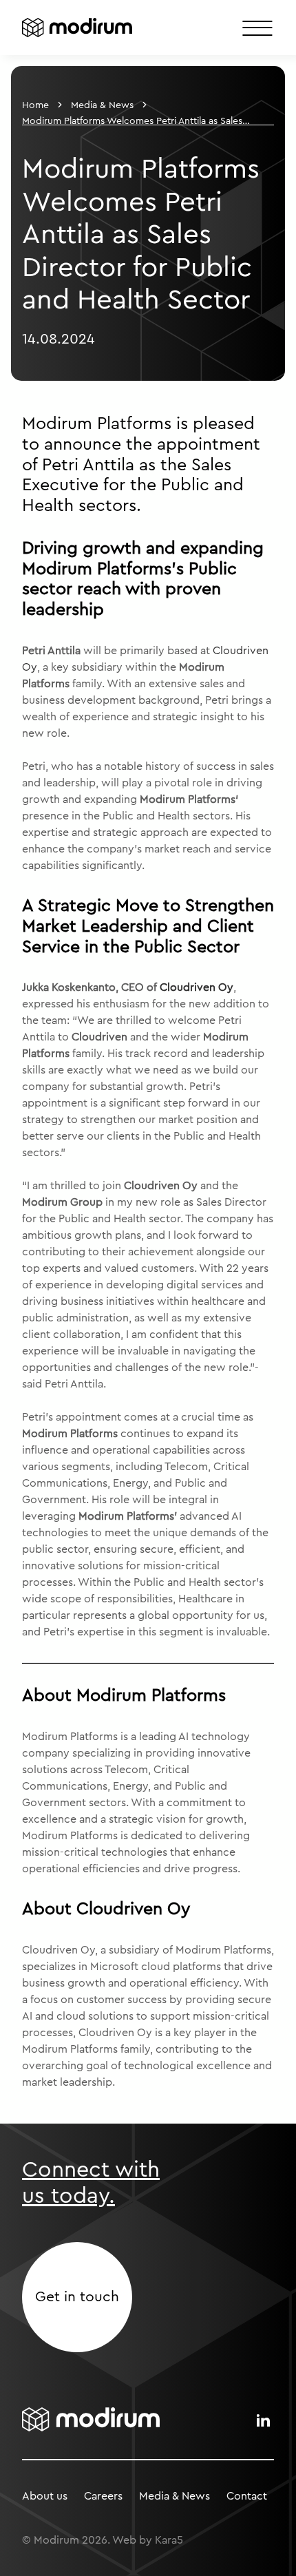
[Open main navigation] (257, 28)
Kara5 (169, 2540)
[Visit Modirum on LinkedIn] (263, 2420)
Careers (103, 2496)
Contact (247, 2496)
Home (35, 105)
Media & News (102, 105)
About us (45, 2496)
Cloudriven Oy (197, 987)
